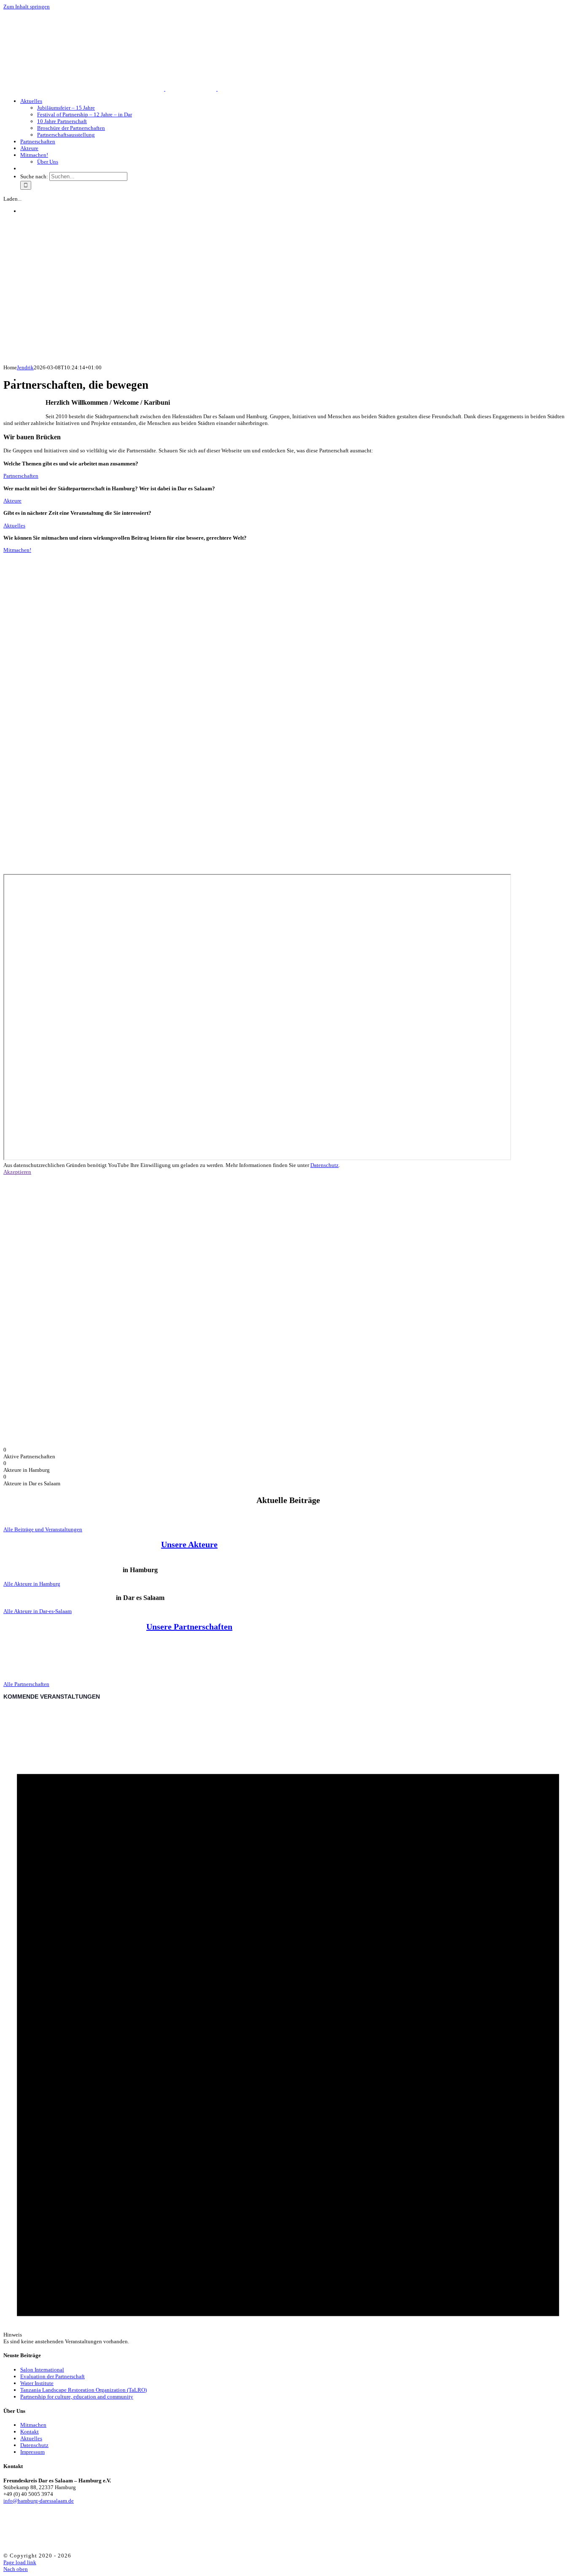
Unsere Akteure (189, 1544)
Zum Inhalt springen (27, 7)
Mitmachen (33, 2425)
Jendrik (25, 367)
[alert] (288, 2026)
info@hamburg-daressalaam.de (39, 2501)
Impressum (32, 2452)
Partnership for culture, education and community (77, 2397)
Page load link (20, 2562)
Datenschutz (324, 1165)
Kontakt (30, 2432)
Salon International (42, 2370)
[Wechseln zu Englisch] (24, 168)
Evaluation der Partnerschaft (52, 2376)
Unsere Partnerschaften (189, 1627)
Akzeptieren (17, 1172)
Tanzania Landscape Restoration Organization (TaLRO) (83, 2390)
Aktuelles (31, 2438)
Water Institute (37, 2383)
